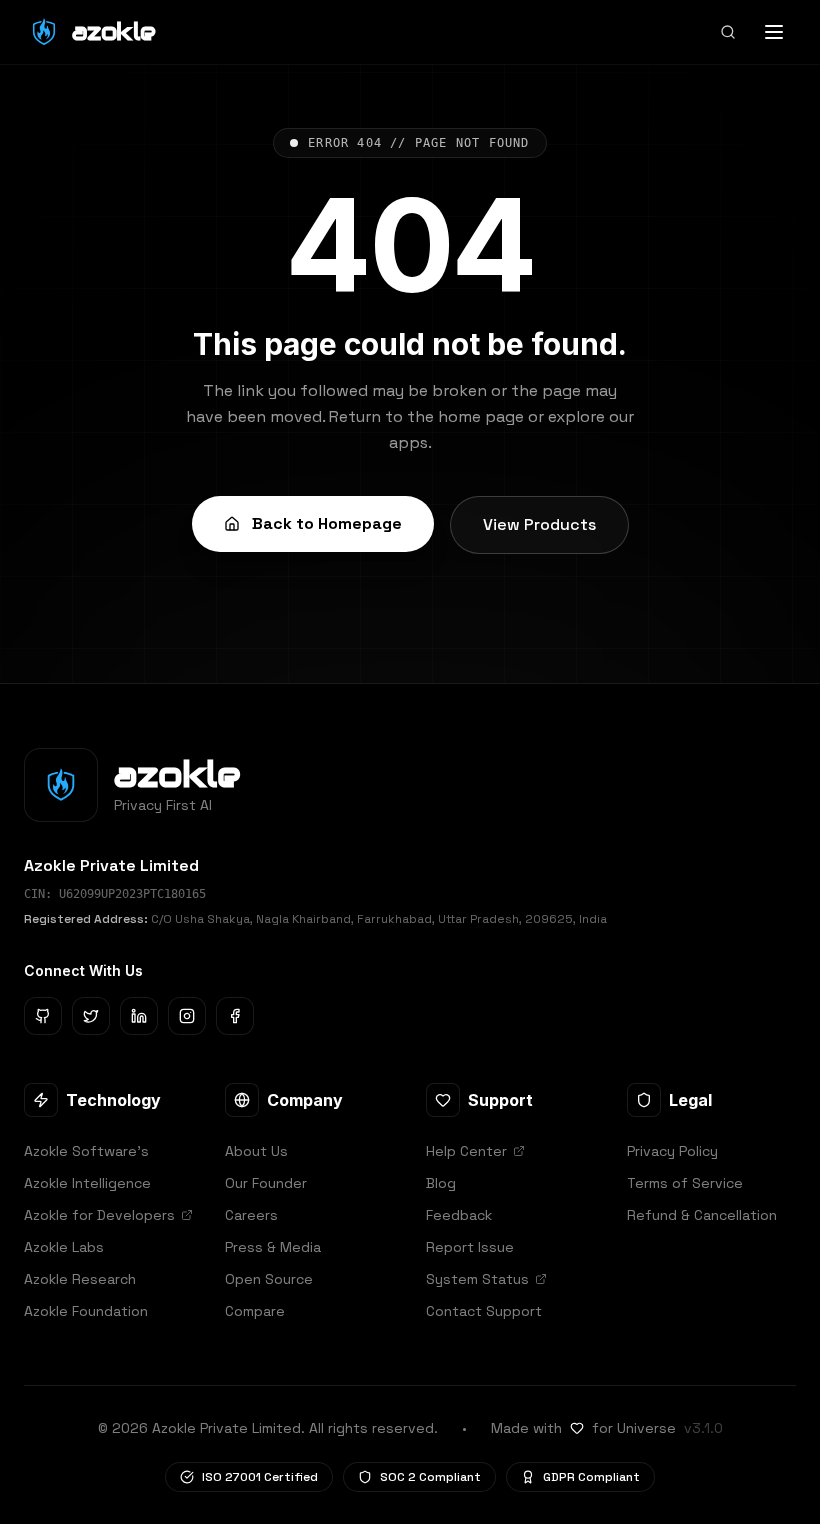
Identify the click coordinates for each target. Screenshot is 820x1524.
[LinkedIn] (139, 1016)
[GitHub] (43, 1016)
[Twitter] (91, 1016)
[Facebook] (235, 1016)
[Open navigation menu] (774, 32)
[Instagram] (187, 1016)
